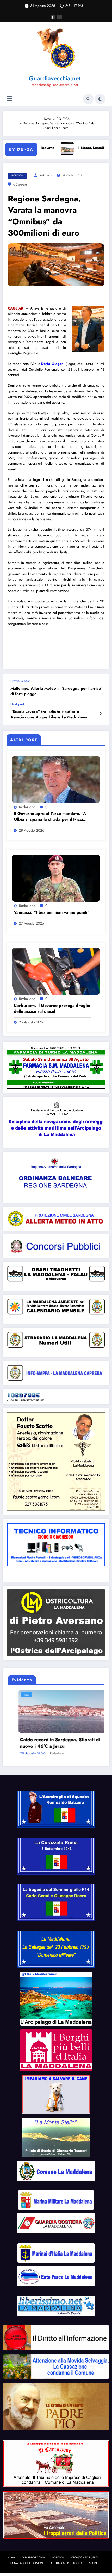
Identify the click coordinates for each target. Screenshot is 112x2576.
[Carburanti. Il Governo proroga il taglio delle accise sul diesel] (56, 971)
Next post (17, 704)
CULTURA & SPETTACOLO (66, 2567)
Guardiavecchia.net (55, 78)
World (29, 1695)
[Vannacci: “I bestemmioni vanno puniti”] (56, 878)
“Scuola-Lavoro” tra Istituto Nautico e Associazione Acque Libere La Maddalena (49, 714)
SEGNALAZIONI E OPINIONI (26, 2567)
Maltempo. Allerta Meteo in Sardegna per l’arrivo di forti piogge (56, 691)
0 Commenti (20, 185)
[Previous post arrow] (100, 688)
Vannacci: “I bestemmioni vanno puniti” (52, 912)
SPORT (93, 2567)
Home (11, 2561)
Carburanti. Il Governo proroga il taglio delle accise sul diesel (52, 1008)
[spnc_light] (100, 99)
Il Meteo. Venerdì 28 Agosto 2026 (47, 1750)
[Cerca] (88, 99)
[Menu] (10, 99)
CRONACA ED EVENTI (85, 2561)
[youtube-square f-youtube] (59, 17)
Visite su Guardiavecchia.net (25, 1400)
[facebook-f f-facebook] (53, 17)
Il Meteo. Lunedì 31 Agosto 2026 (74, 148)
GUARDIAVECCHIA (33, 2561)
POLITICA (17, 176)
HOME (16, 1695)
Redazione (46, 176)
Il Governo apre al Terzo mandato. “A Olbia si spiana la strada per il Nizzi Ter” (50, 817)
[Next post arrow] (100, 714)
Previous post (20, 681)
